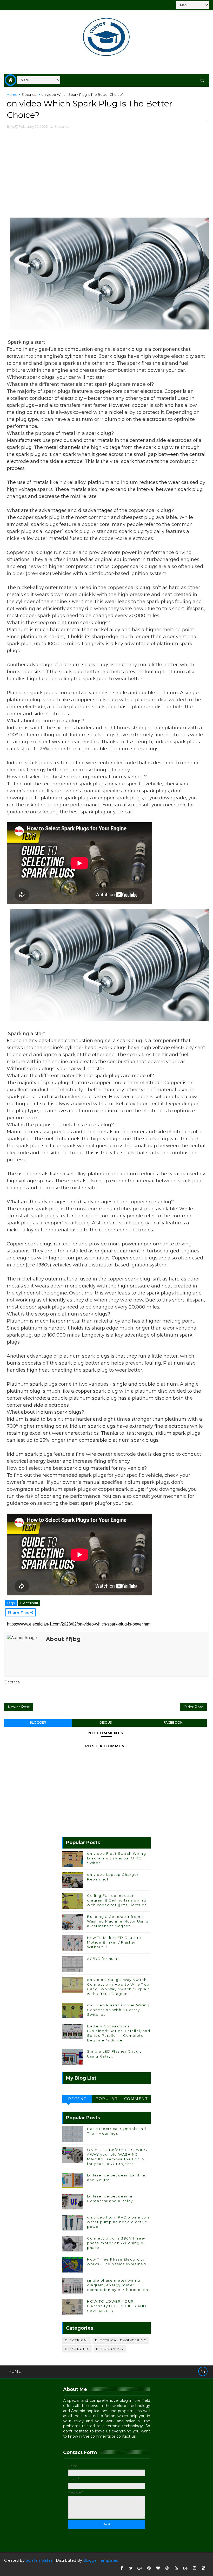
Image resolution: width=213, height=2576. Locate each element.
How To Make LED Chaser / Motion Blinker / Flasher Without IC (114, 1942)
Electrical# (29, 1603)
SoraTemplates (39, 2560)
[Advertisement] (107, 176)
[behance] (185, 2568)
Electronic (77, 2349)
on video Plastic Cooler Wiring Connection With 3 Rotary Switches (118, 2010)
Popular (106, 2099)
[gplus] (140, 2568)
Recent (77, 2099)
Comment (136, 2099)
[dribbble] (167, 2568)
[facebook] (122, 2568)
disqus (106, 1722)
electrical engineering (121, 2340)
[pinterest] (149, 2568)
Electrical (29, 95)
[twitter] (131, 2568)
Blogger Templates (101, 2560)
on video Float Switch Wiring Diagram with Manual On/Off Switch (117, 1858)
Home (12, 95)
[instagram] (195, 2568)
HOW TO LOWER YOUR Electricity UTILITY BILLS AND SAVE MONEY (117, 2306)
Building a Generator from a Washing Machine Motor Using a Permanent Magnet (118, 1921)
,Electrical (62, 126)
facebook (173, 1722)
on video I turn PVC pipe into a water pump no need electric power (118, 2222)
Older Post (193, 1707)
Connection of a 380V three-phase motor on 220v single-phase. (117, 2243)
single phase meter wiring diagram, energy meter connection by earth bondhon (118, 2285)
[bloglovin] (158, 2568)
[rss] (176, 2568)
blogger (38, 1722)
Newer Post (19, 1707)
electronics (110, 2349)
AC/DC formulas (103, 1959)
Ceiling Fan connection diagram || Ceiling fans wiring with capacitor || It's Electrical (118, 1900)
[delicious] (204, 2568)
